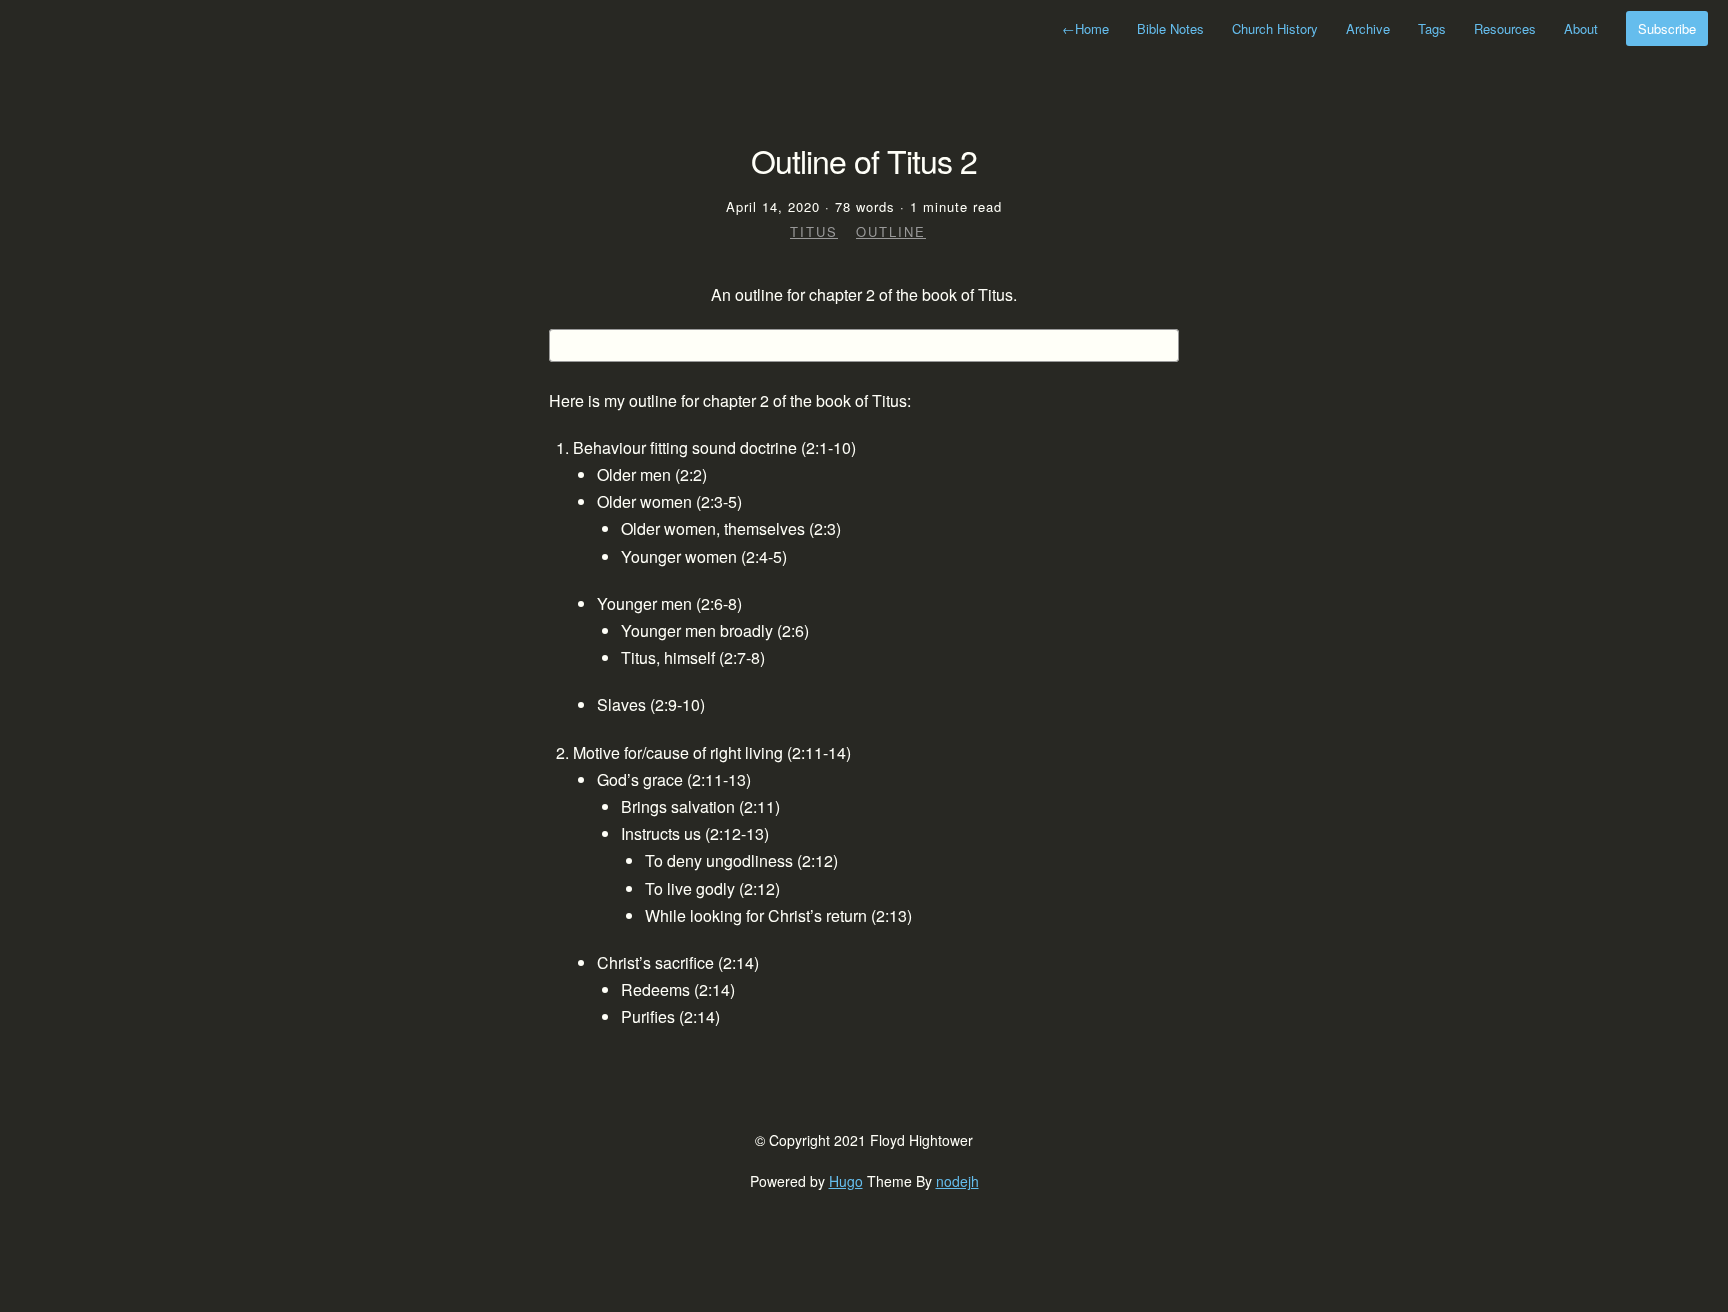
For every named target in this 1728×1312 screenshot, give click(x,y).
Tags (1432, 28)
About (1581, 28)
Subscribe (1667, 28)
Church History (1275, 28)
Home (1085, 28)
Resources (1505, 28)
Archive (1368, 28)
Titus (814, 231)
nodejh (957, 1181)
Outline (891, 231)
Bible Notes (1170, 28)
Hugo (846, 1181)
